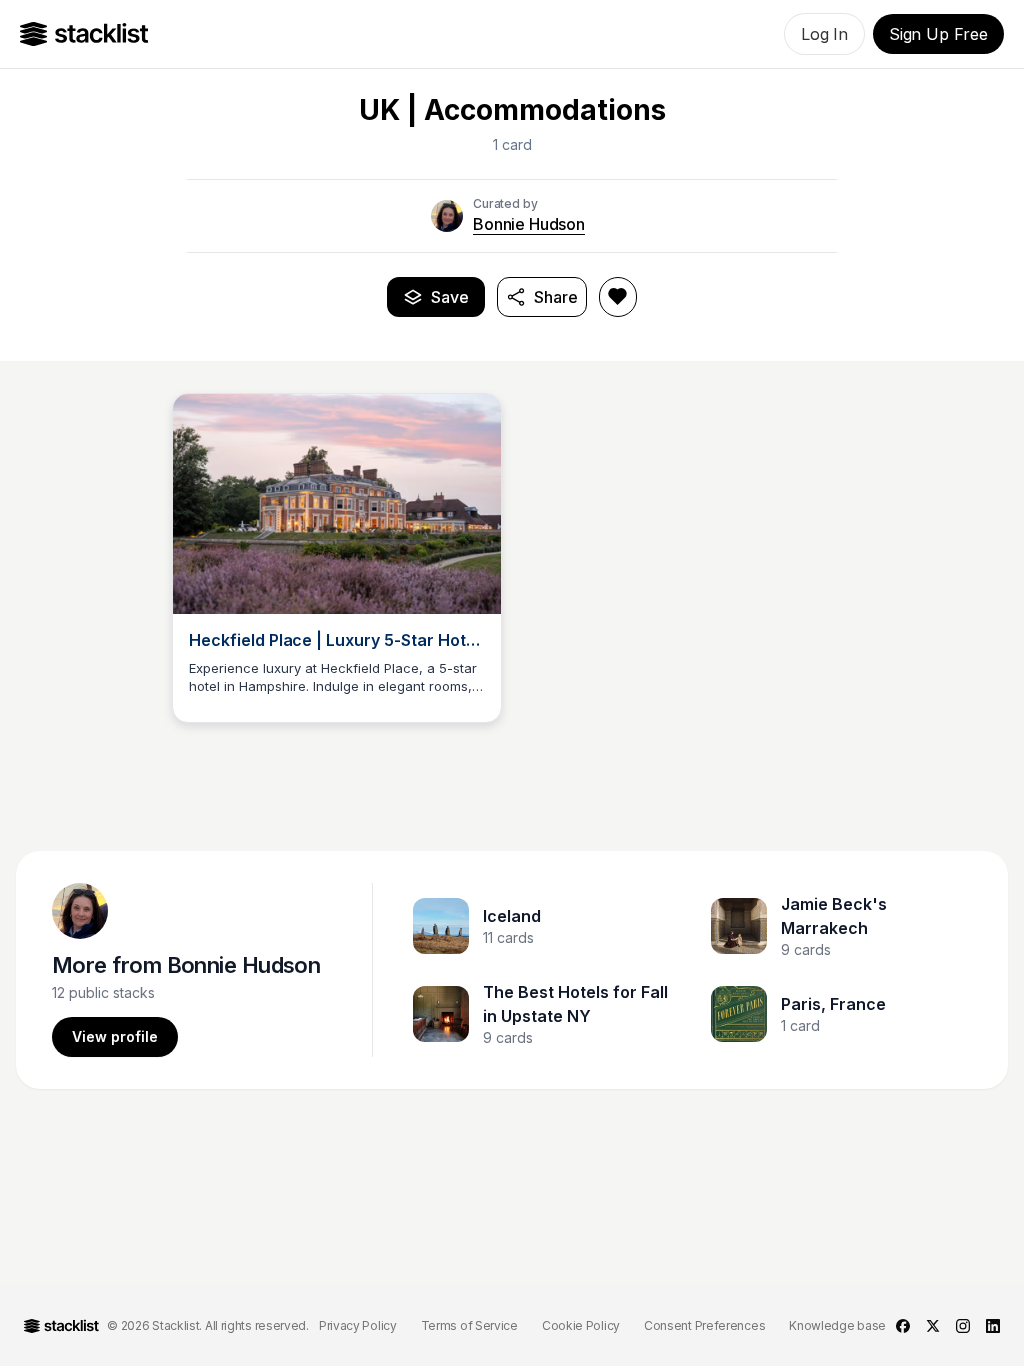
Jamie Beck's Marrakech (834, 916)
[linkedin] (993, 1326)
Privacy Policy (358, 1325)
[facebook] (903, 1326)
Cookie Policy (581, 1325)
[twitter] (933, 1326)
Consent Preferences (704, 1325)
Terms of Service (469, 1325)
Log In (824, 34)
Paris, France (833, 1004)
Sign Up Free (938, 34)
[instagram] (963, 1326)
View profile (115, 1036)
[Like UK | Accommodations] (618, 297)
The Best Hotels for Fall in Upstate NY (575, 1004)
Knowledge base (837, 1325)
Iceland (512, 916)
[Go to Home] (84, 34)
